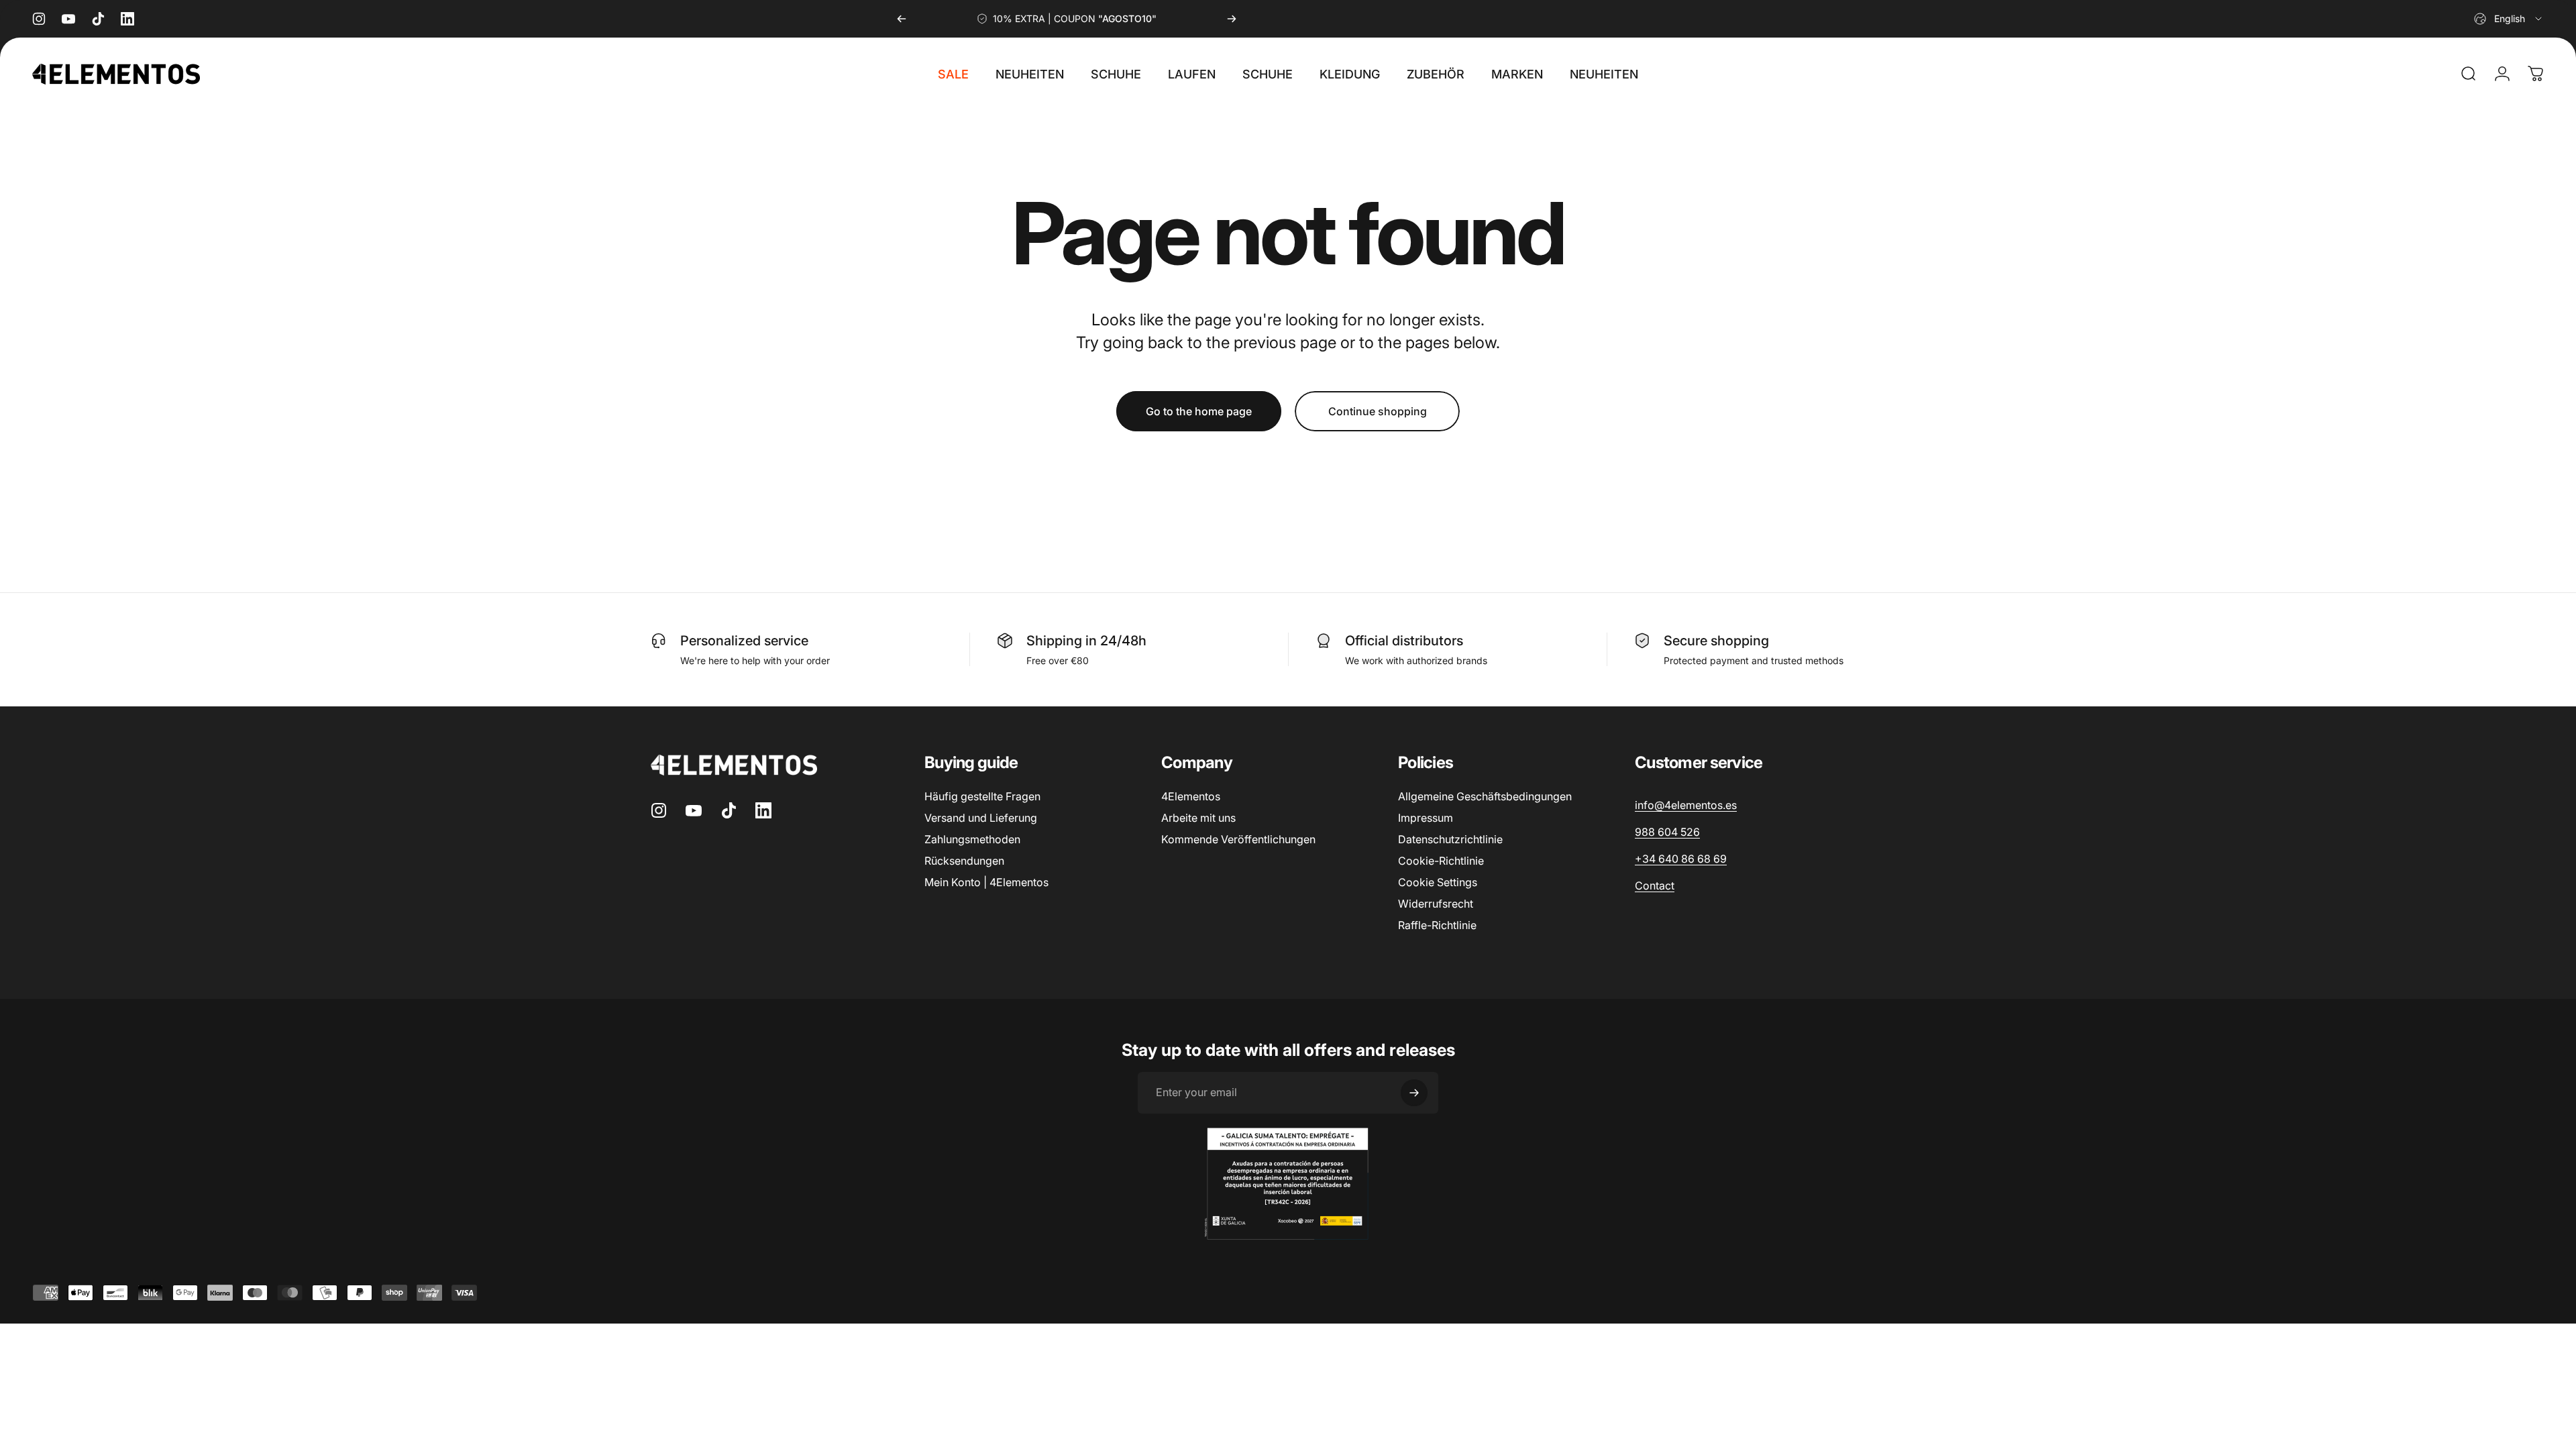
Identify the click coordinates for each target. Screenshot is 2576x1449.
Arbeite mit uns (1198, 818)
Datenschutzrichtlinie (1450, 839)
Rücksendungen (964, 861)
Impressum (1426, 818)
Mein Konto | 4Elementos (986, 882)
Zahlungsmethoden (972, 839)
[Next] (1232, 19)
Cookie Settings (1438, 882)
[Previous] (902, 19)
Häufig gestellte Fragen (982, 796)
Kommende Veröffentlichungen (1238, 839)
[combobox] (2509, 19)
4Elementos (1191, 796)
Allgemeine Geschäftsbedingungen (1485, 796)
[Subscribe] (1414, 1093)
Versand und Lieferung (981, 818)
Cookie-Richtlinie (1441, 861)
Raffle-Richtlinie (1437, 925)
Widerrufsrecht (1436, 904)
